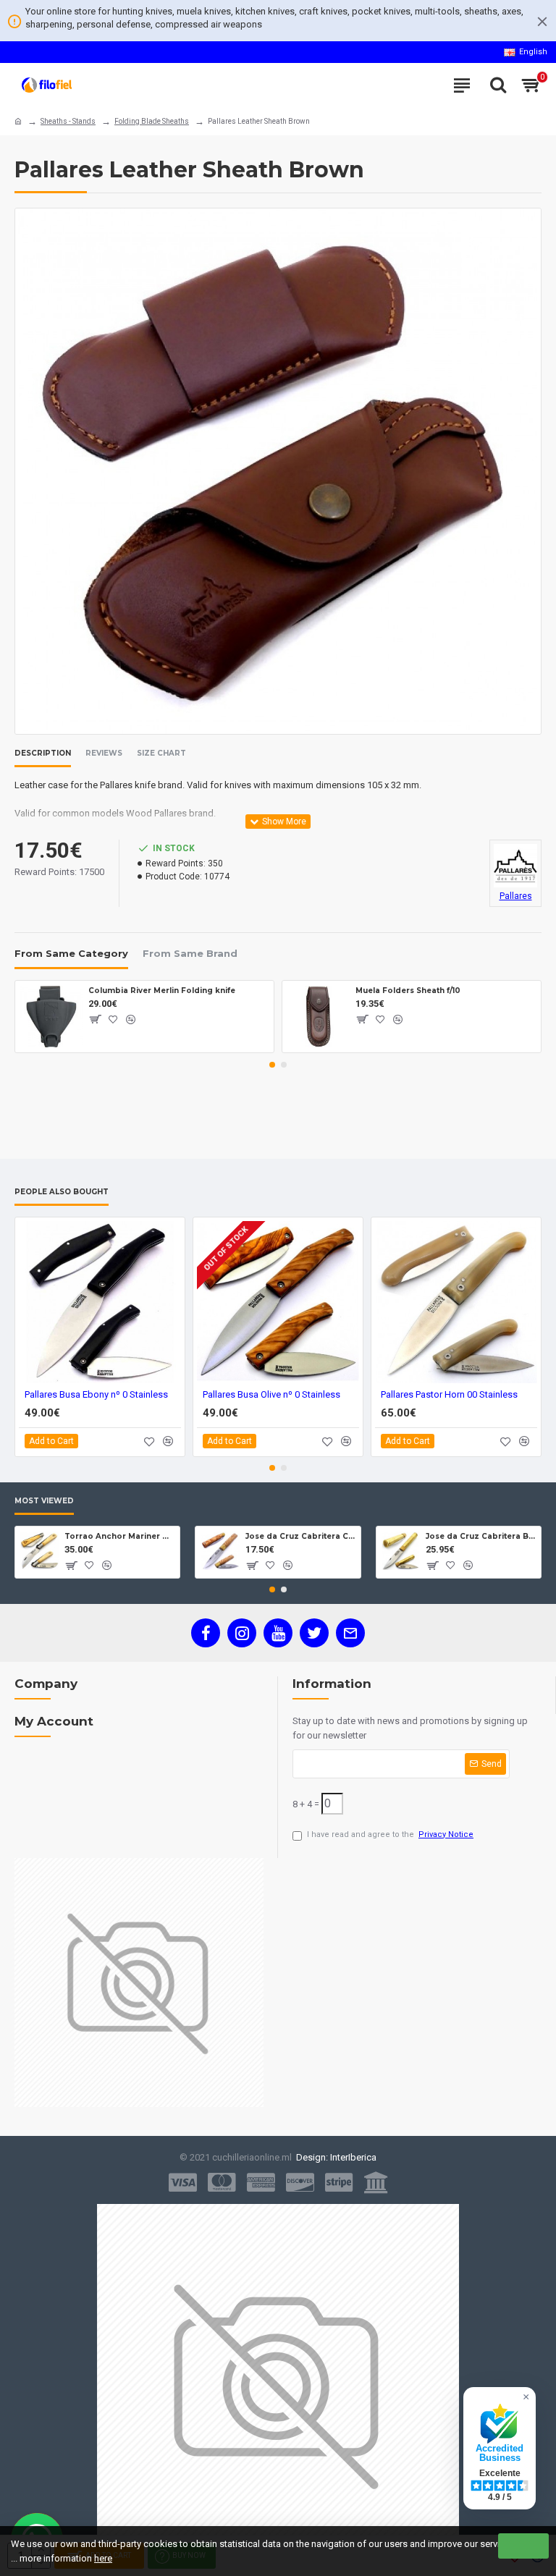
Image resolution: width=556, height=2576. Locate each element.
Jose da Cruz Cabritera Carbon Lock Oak (300, 1536)
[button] (272, 1065)
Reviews (104, 753)
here (103, 2558)
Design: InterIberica (334, 2157)
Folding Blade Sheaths (152, 121)
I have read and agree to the (390, 1834)
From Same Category (71, 953)
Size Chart (161, 753)
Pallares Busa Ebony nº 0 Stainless (96, 1394)
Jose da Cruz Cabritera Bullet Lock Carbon (481, 1536)
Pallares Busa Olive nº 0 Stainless (271, 1394)
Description (43, 753)
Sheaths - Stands (68, 121)
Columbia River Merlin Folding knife (162, 991)
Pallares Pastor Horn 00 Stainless (449, 1394)
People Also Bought (62, 1192)
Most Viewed (44, 1501)
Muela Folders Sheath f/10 (408, 991)
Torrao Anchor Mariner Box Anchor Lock (119, 1536)
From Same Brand (190, 953)
